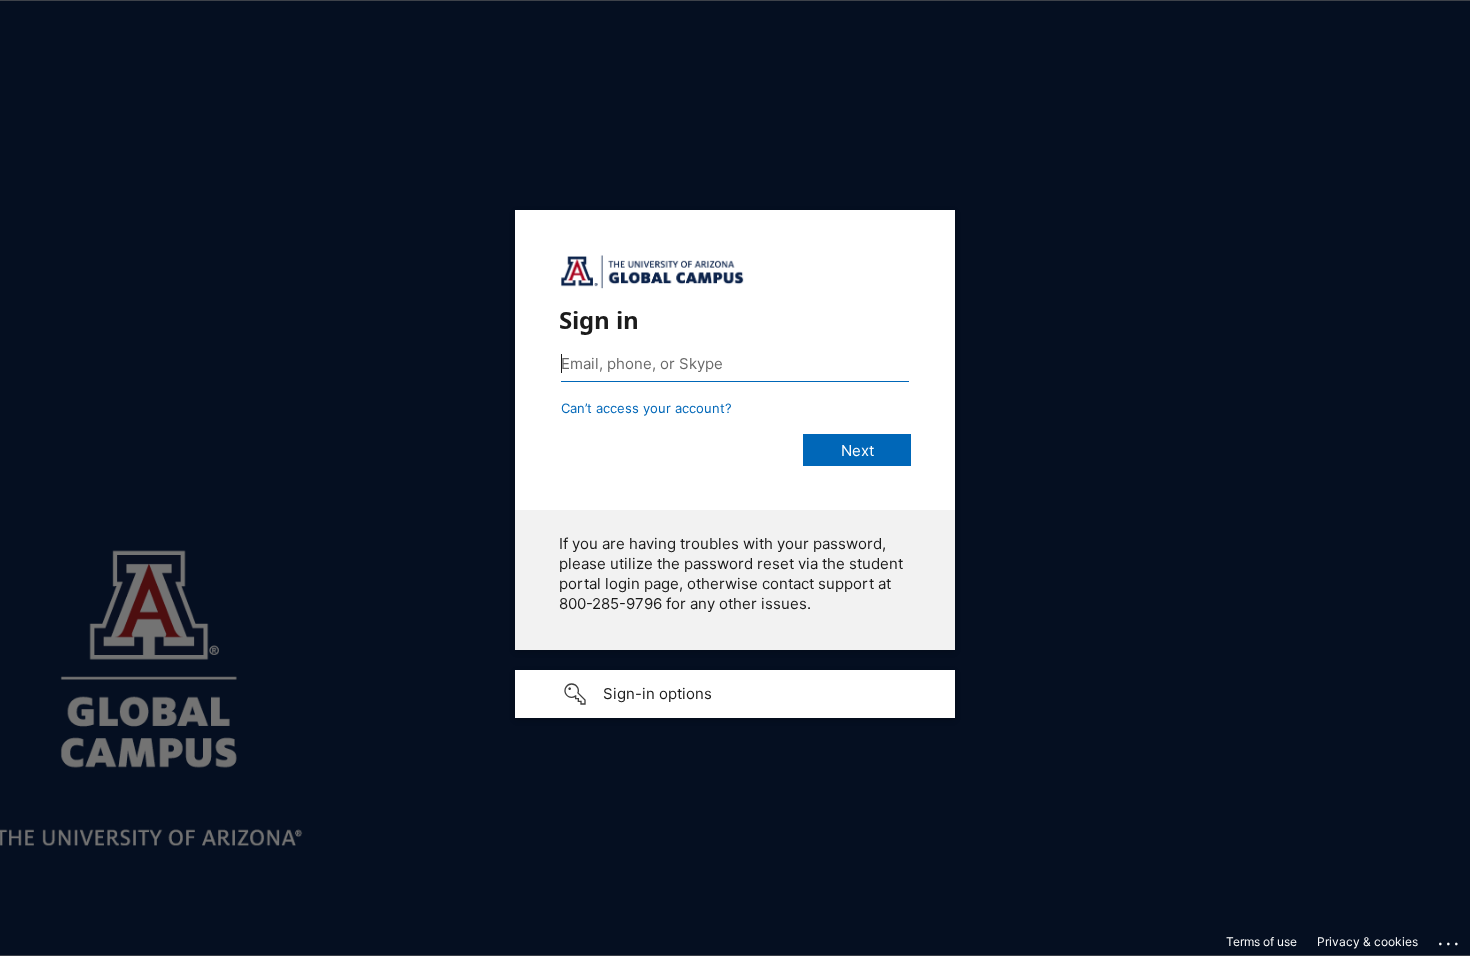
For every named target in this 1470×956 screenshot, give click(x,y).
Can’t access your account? (646, 408)
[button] (735, 694)
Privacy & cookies (1367, 941)
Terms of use (1261, 941)
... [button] (1450, 939)
